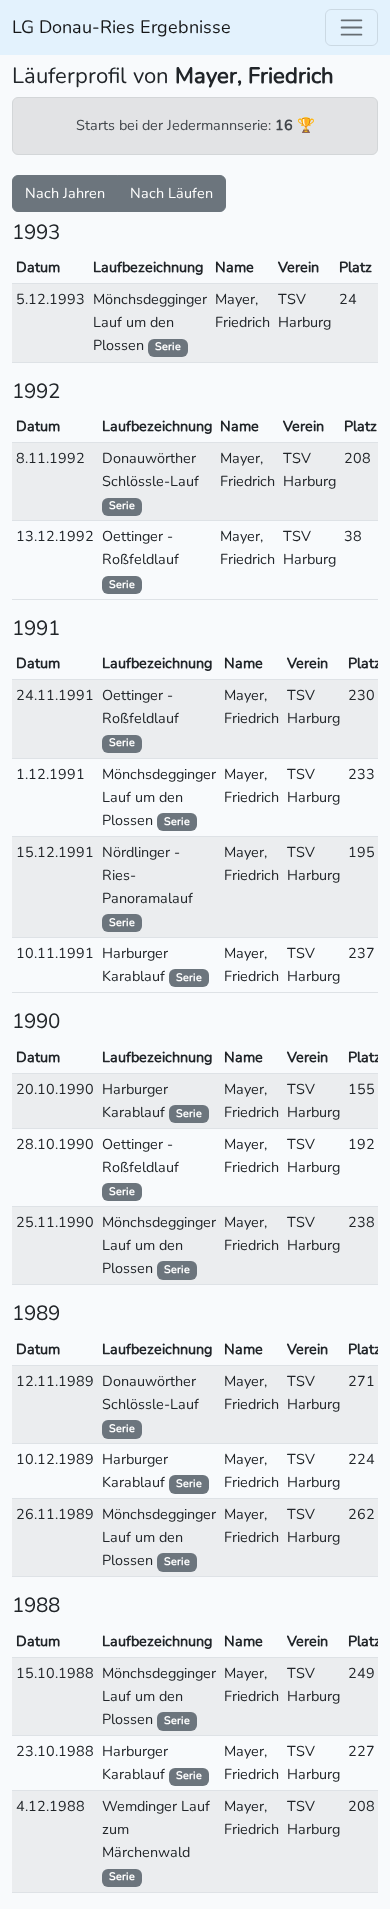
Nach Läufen (171, 193)
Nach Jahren (65, 193)
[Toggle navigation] (351, 27)
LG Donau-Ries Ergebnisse (121, 27)
